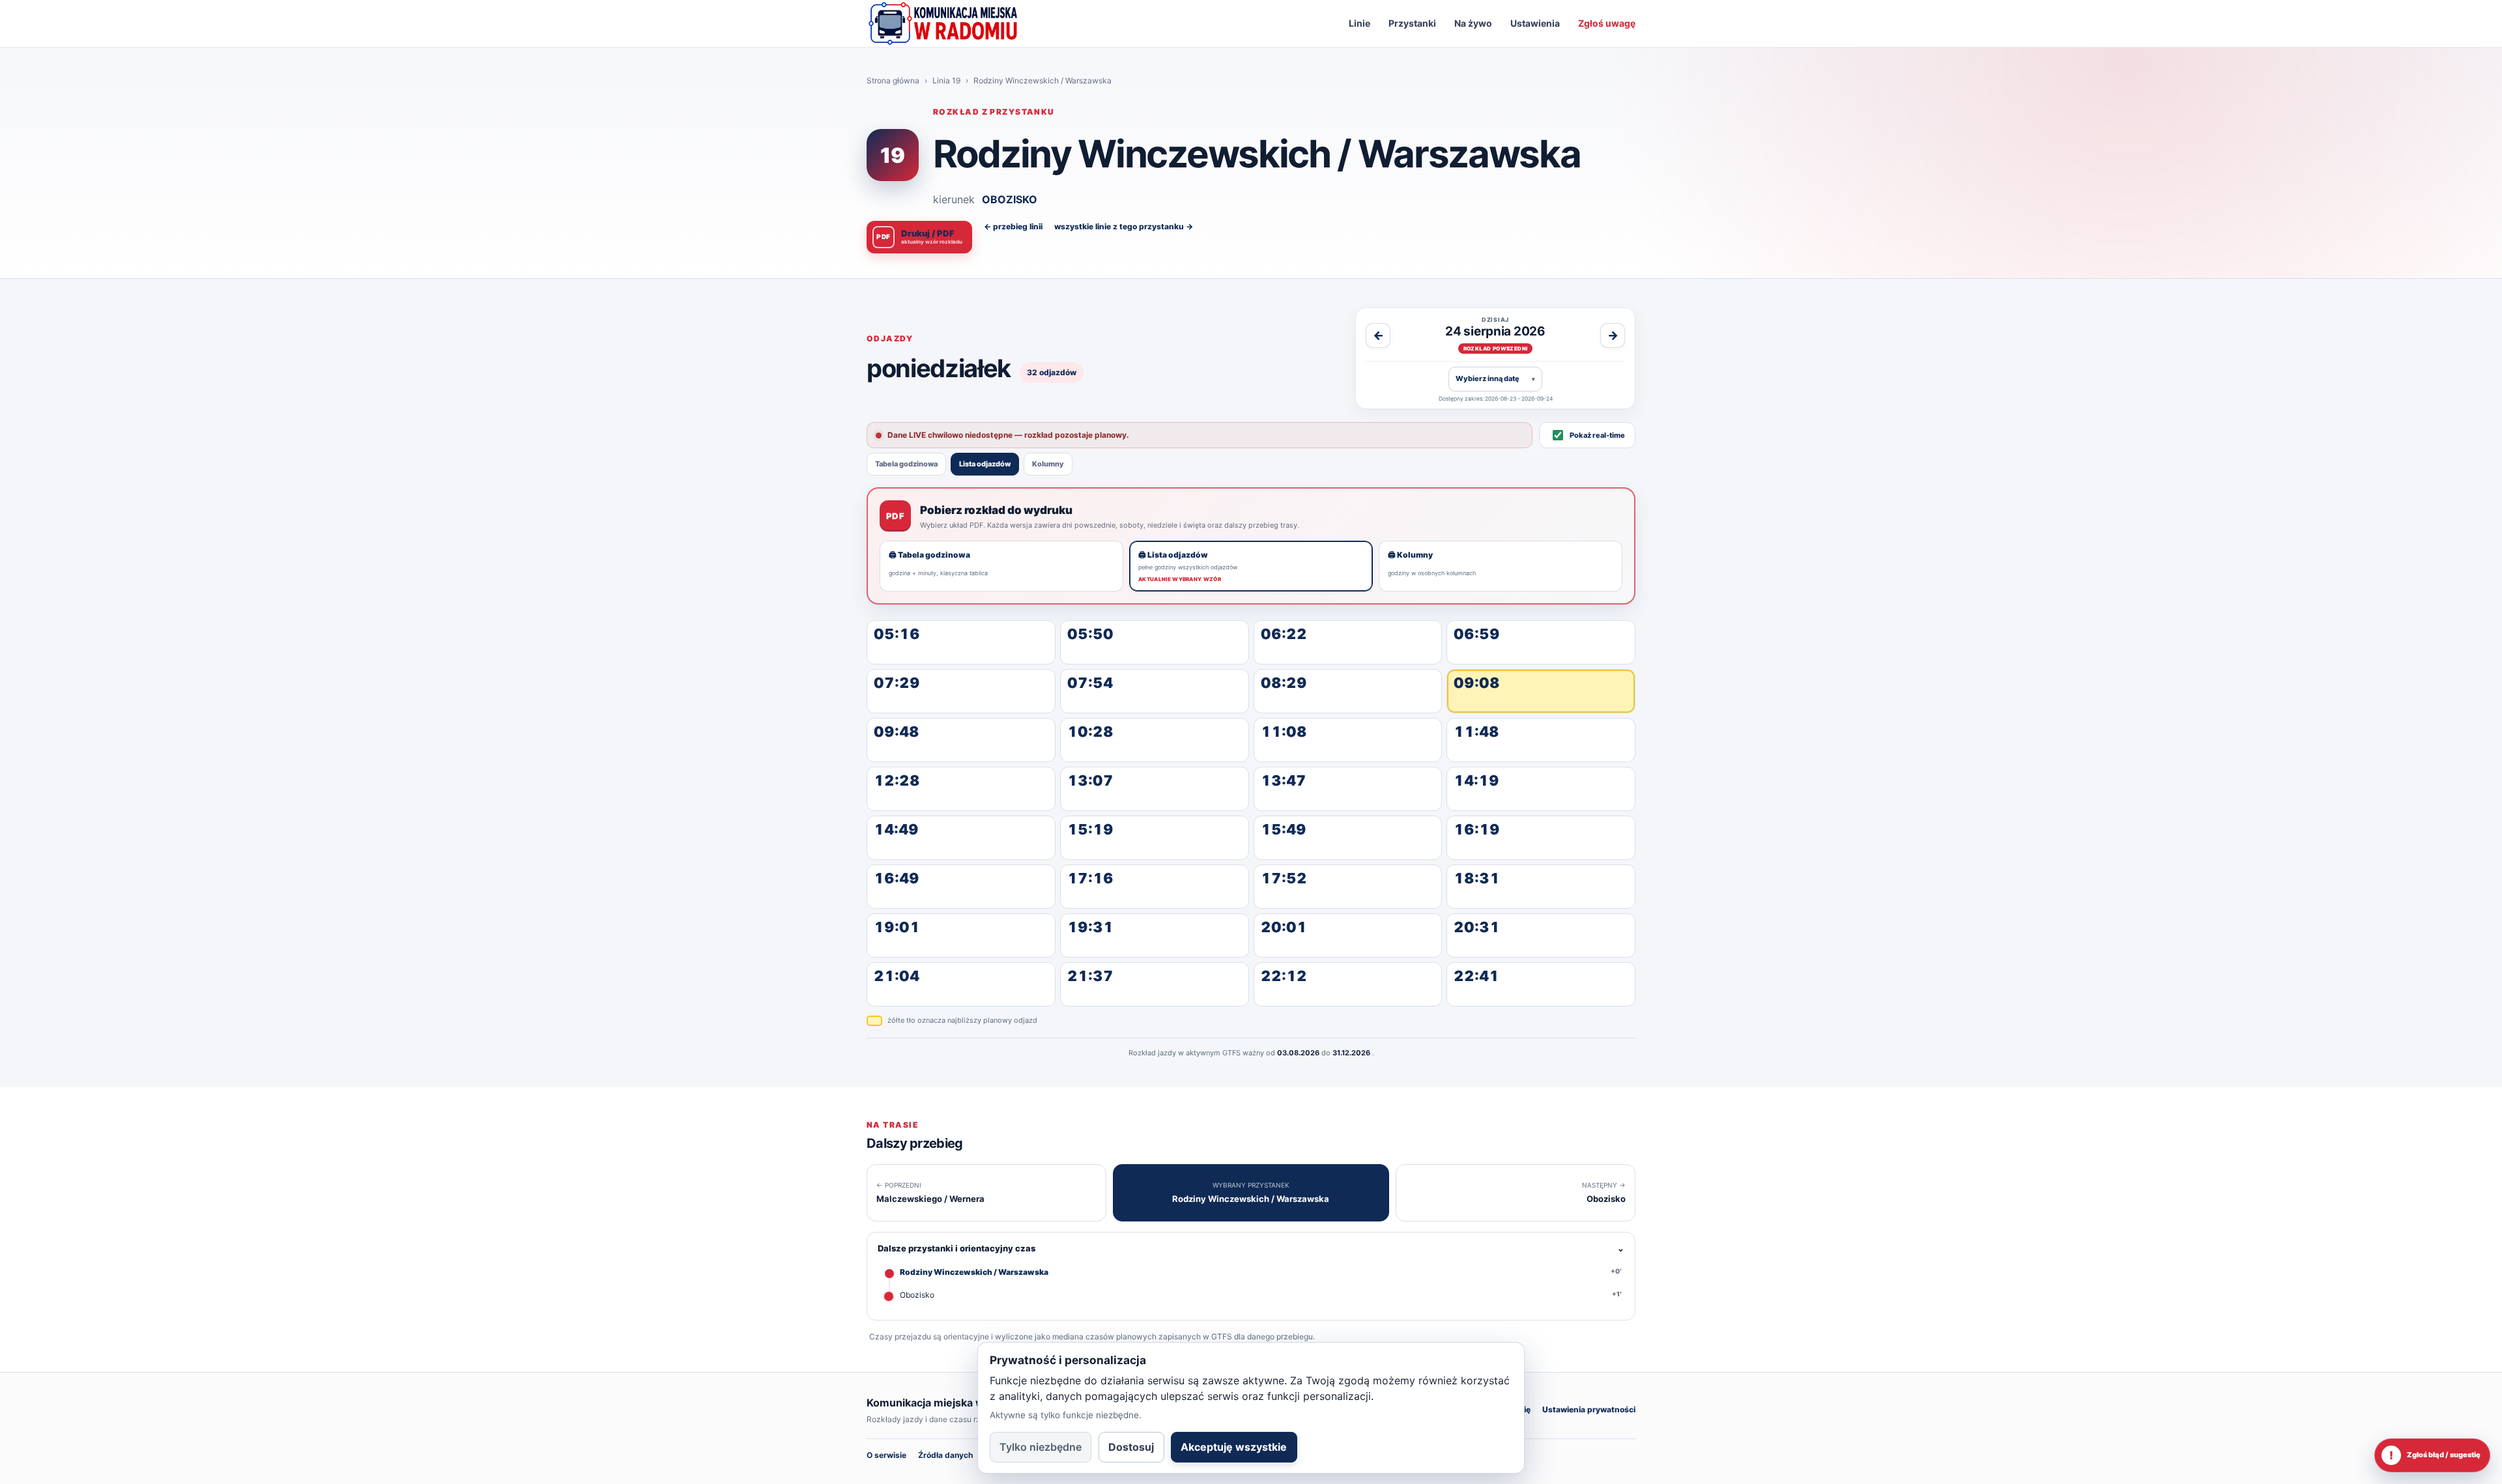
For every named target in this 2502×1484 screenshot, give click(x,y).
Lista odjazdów (985, 464)
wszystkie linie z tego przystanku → (1124, 226)
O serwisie (886, 1455)
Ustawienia (1535, 23)
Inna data (1495, 378)
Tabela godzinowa (906, 464)
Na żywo (1473, 23)
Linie (1359, 23)
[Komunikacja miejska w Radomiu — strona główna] (943, 23)
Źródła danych (945, 1455)
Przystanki (1412, 23)
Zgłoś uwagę (1607, 23)
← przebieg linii (1013, 226)
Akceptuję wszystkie (1234, 1447)
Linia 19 (946, 80)
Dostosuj (1131, 1447)
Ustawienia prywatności (1589, 1409)
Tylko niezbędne (1041, 1447)
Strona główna (893, 80)
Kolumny (1048, 464)
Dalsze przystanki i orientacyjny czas (1251, 1248)
